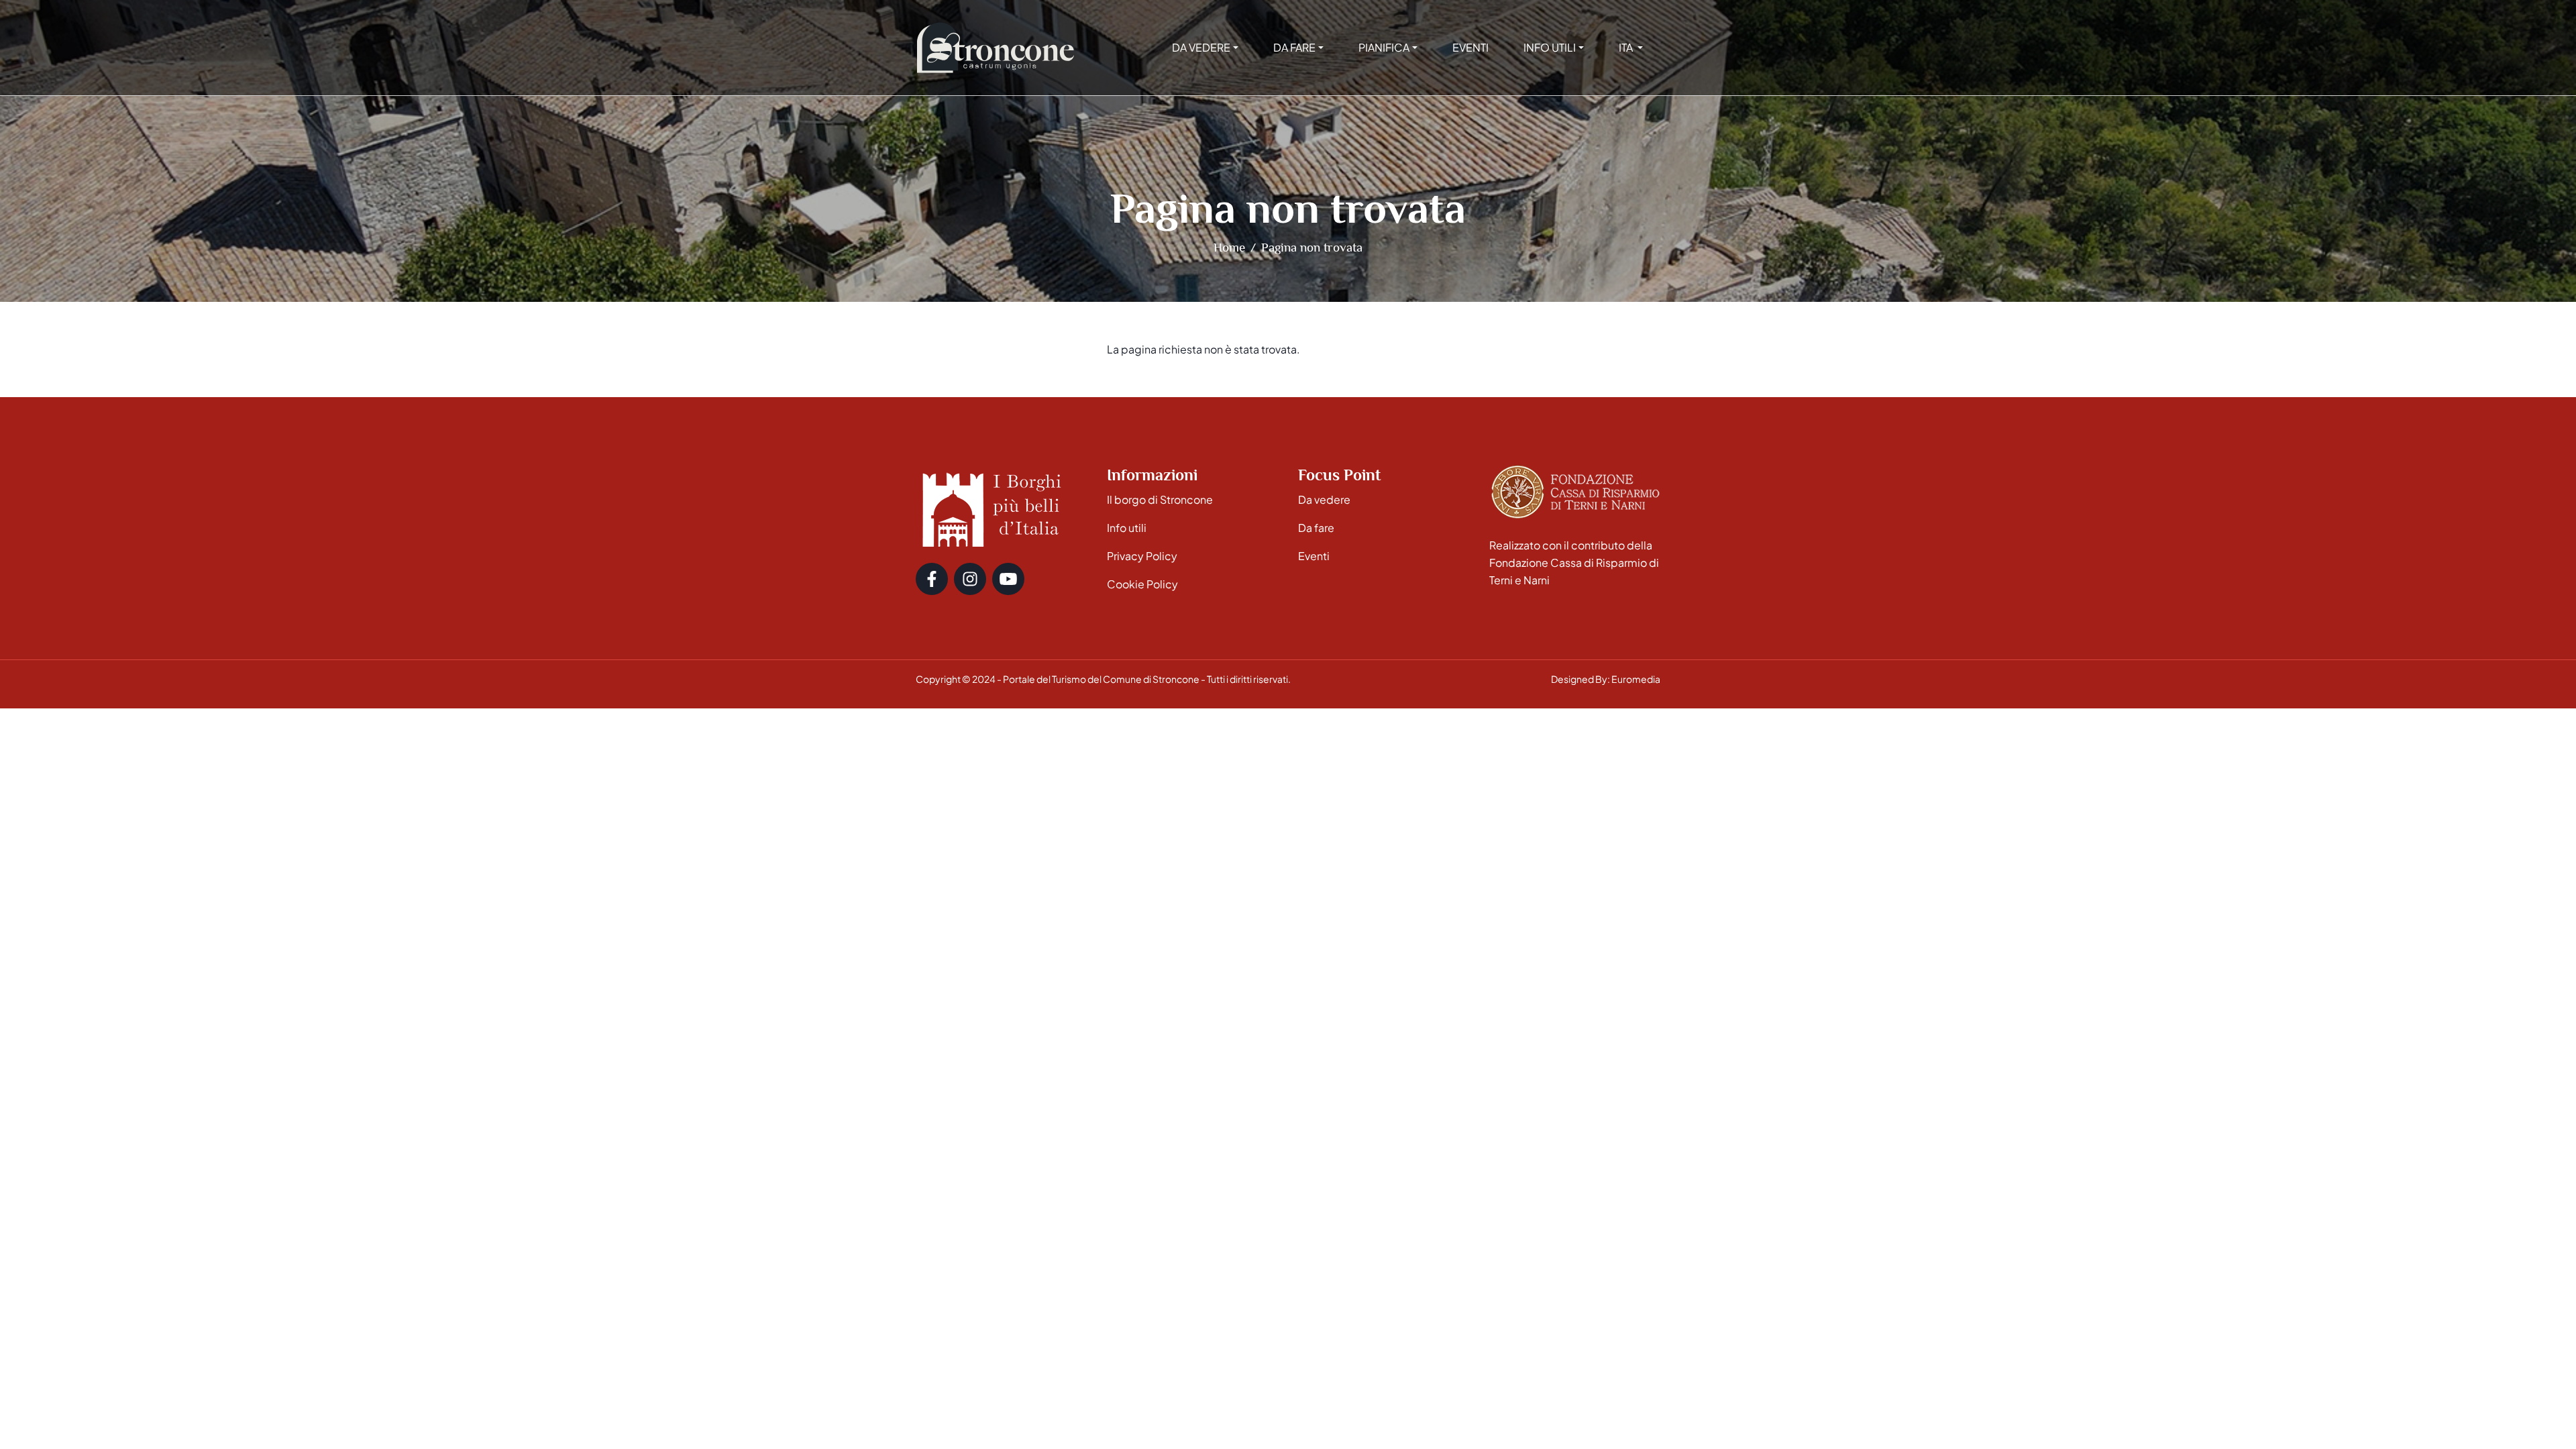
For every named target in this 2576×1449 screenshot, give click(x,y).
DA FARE (1294, 47)
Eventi (1314, 556)
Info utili (1127, 528)
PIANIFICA (1384, 47)
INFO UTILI (1550, 47)
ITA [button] (1627, 47)
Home (1229, 247)
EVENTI (1470, 47)
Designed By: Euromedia (1606, 679)
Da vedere (1324, 499)
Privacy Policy (1142, 556)
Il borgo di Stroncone (1160, 499)
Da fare (1316, 528)
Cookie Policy (1142, 584)
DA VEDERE (1201, 47)
